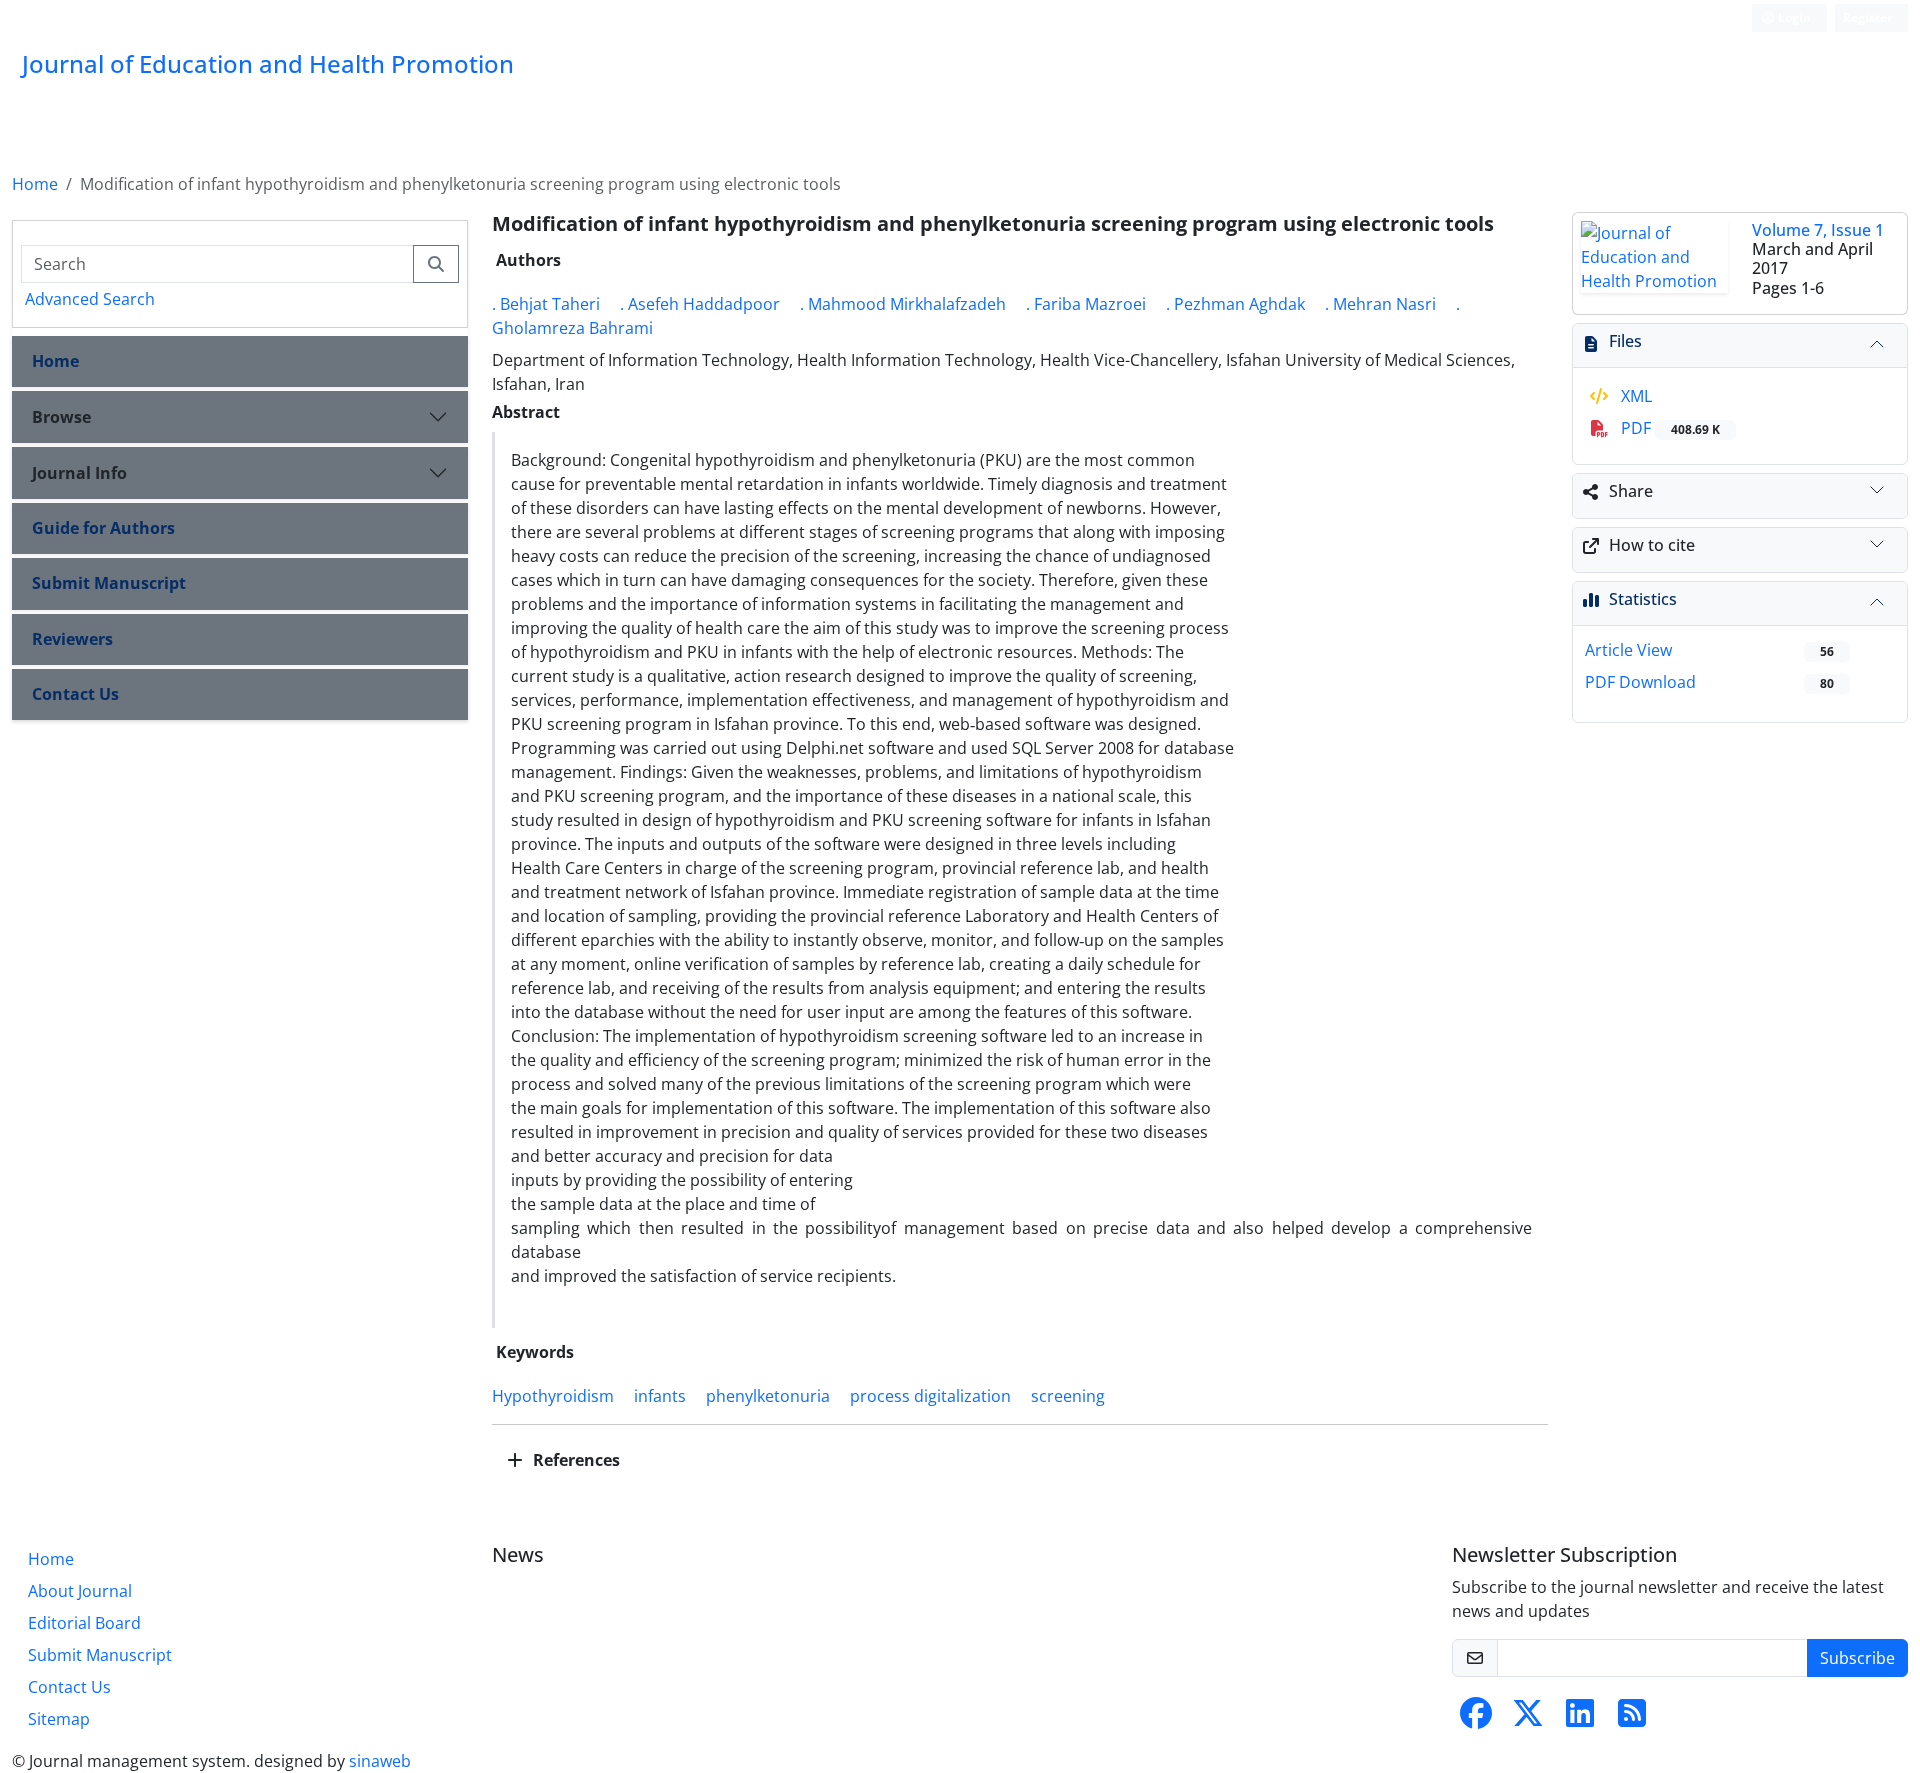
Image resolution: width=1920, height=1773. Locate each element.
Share (1631, 491)
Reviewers (72, 639)
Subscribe (1857, 1658)
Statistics (1643, 599)
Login (1793, 17)
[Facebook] (1476, 1719)
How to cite (1652, 545)
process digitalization (930, 1396)
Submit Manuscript (109, 583)
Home (35, 184)
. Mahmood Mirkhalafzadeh (903, 304)
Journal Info (79, 473)
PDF (1668, 428)
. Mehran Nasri (1380, 304)
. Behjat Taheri (546, 304)
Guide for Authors (103, 528)
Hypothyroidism (553, 1396)
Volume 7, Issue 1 (1818, 230)
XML (1634, 396)
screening (1068, 1396)
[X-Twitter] (1528, 1719)
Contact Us (75, 694)
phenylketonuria (768, 1396)
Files (1625, 341)
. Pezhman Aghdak (1235, 304)
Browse (61, 417)
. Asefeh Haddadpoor (700, 304)
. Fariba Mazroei (1086, 304)
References (574, 1460)
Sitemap (59, 1719)
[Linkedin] (1580, 1719)
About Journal (80, 1591)
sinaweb (380, 1761)
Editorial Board (84, 1623)
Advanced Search (90, 299)
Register (1867, 17)
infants (660, 1396)
